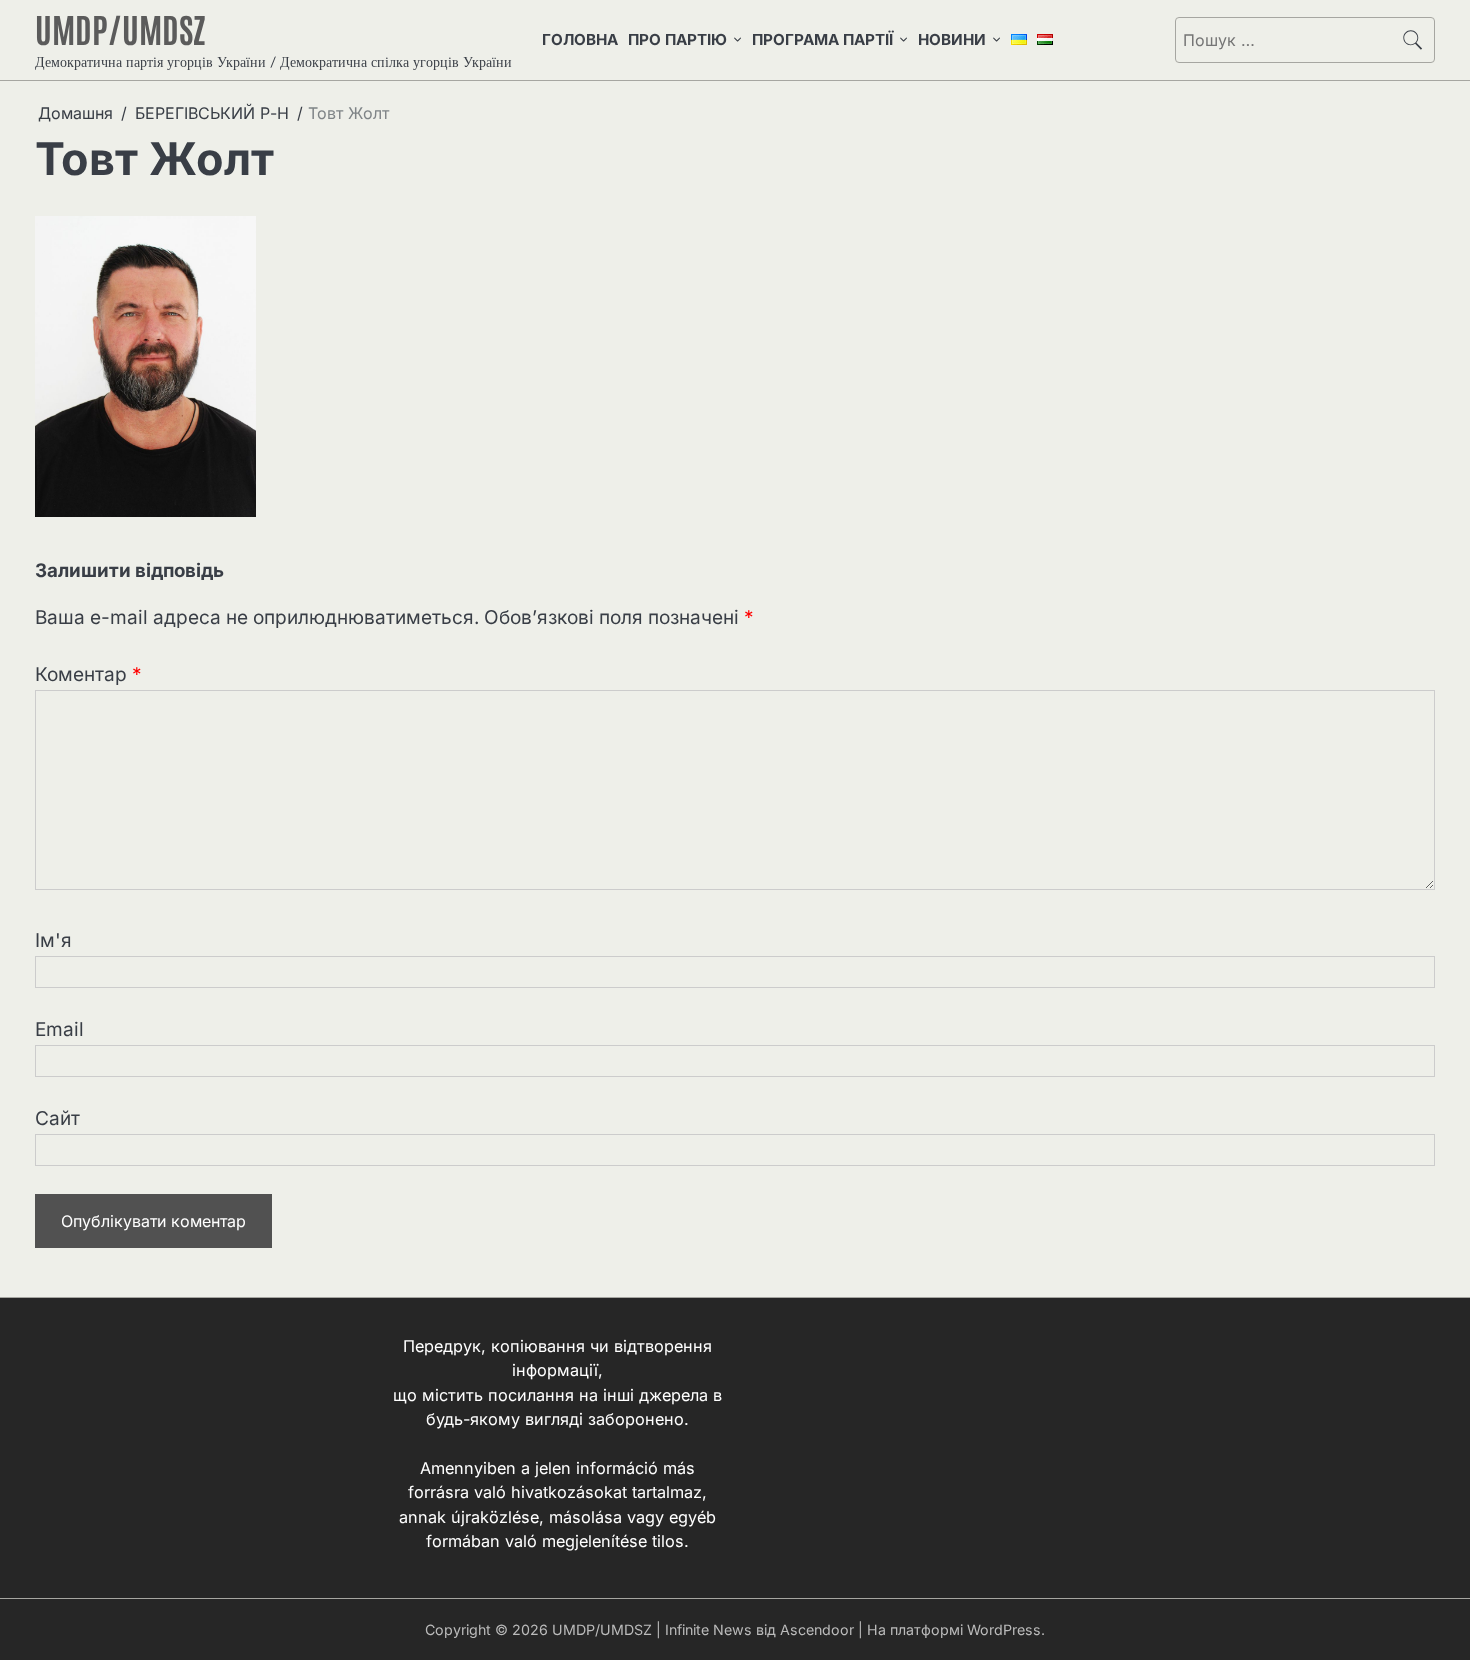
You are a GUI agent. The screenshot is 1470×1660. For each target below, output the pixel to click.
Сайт (57, 1118)
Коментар (88, 674)
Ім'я (53, 940)
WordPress (1004, 1629)
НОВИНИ (952, 39)
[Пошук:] (1283, 40)
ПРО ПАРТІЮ (677, 39)
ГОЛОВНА (580, 39)
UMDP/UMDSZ (120, 28)
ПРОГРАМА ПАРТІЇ (822, 39)
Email (59, 1029)
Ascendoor (817, 1629)
